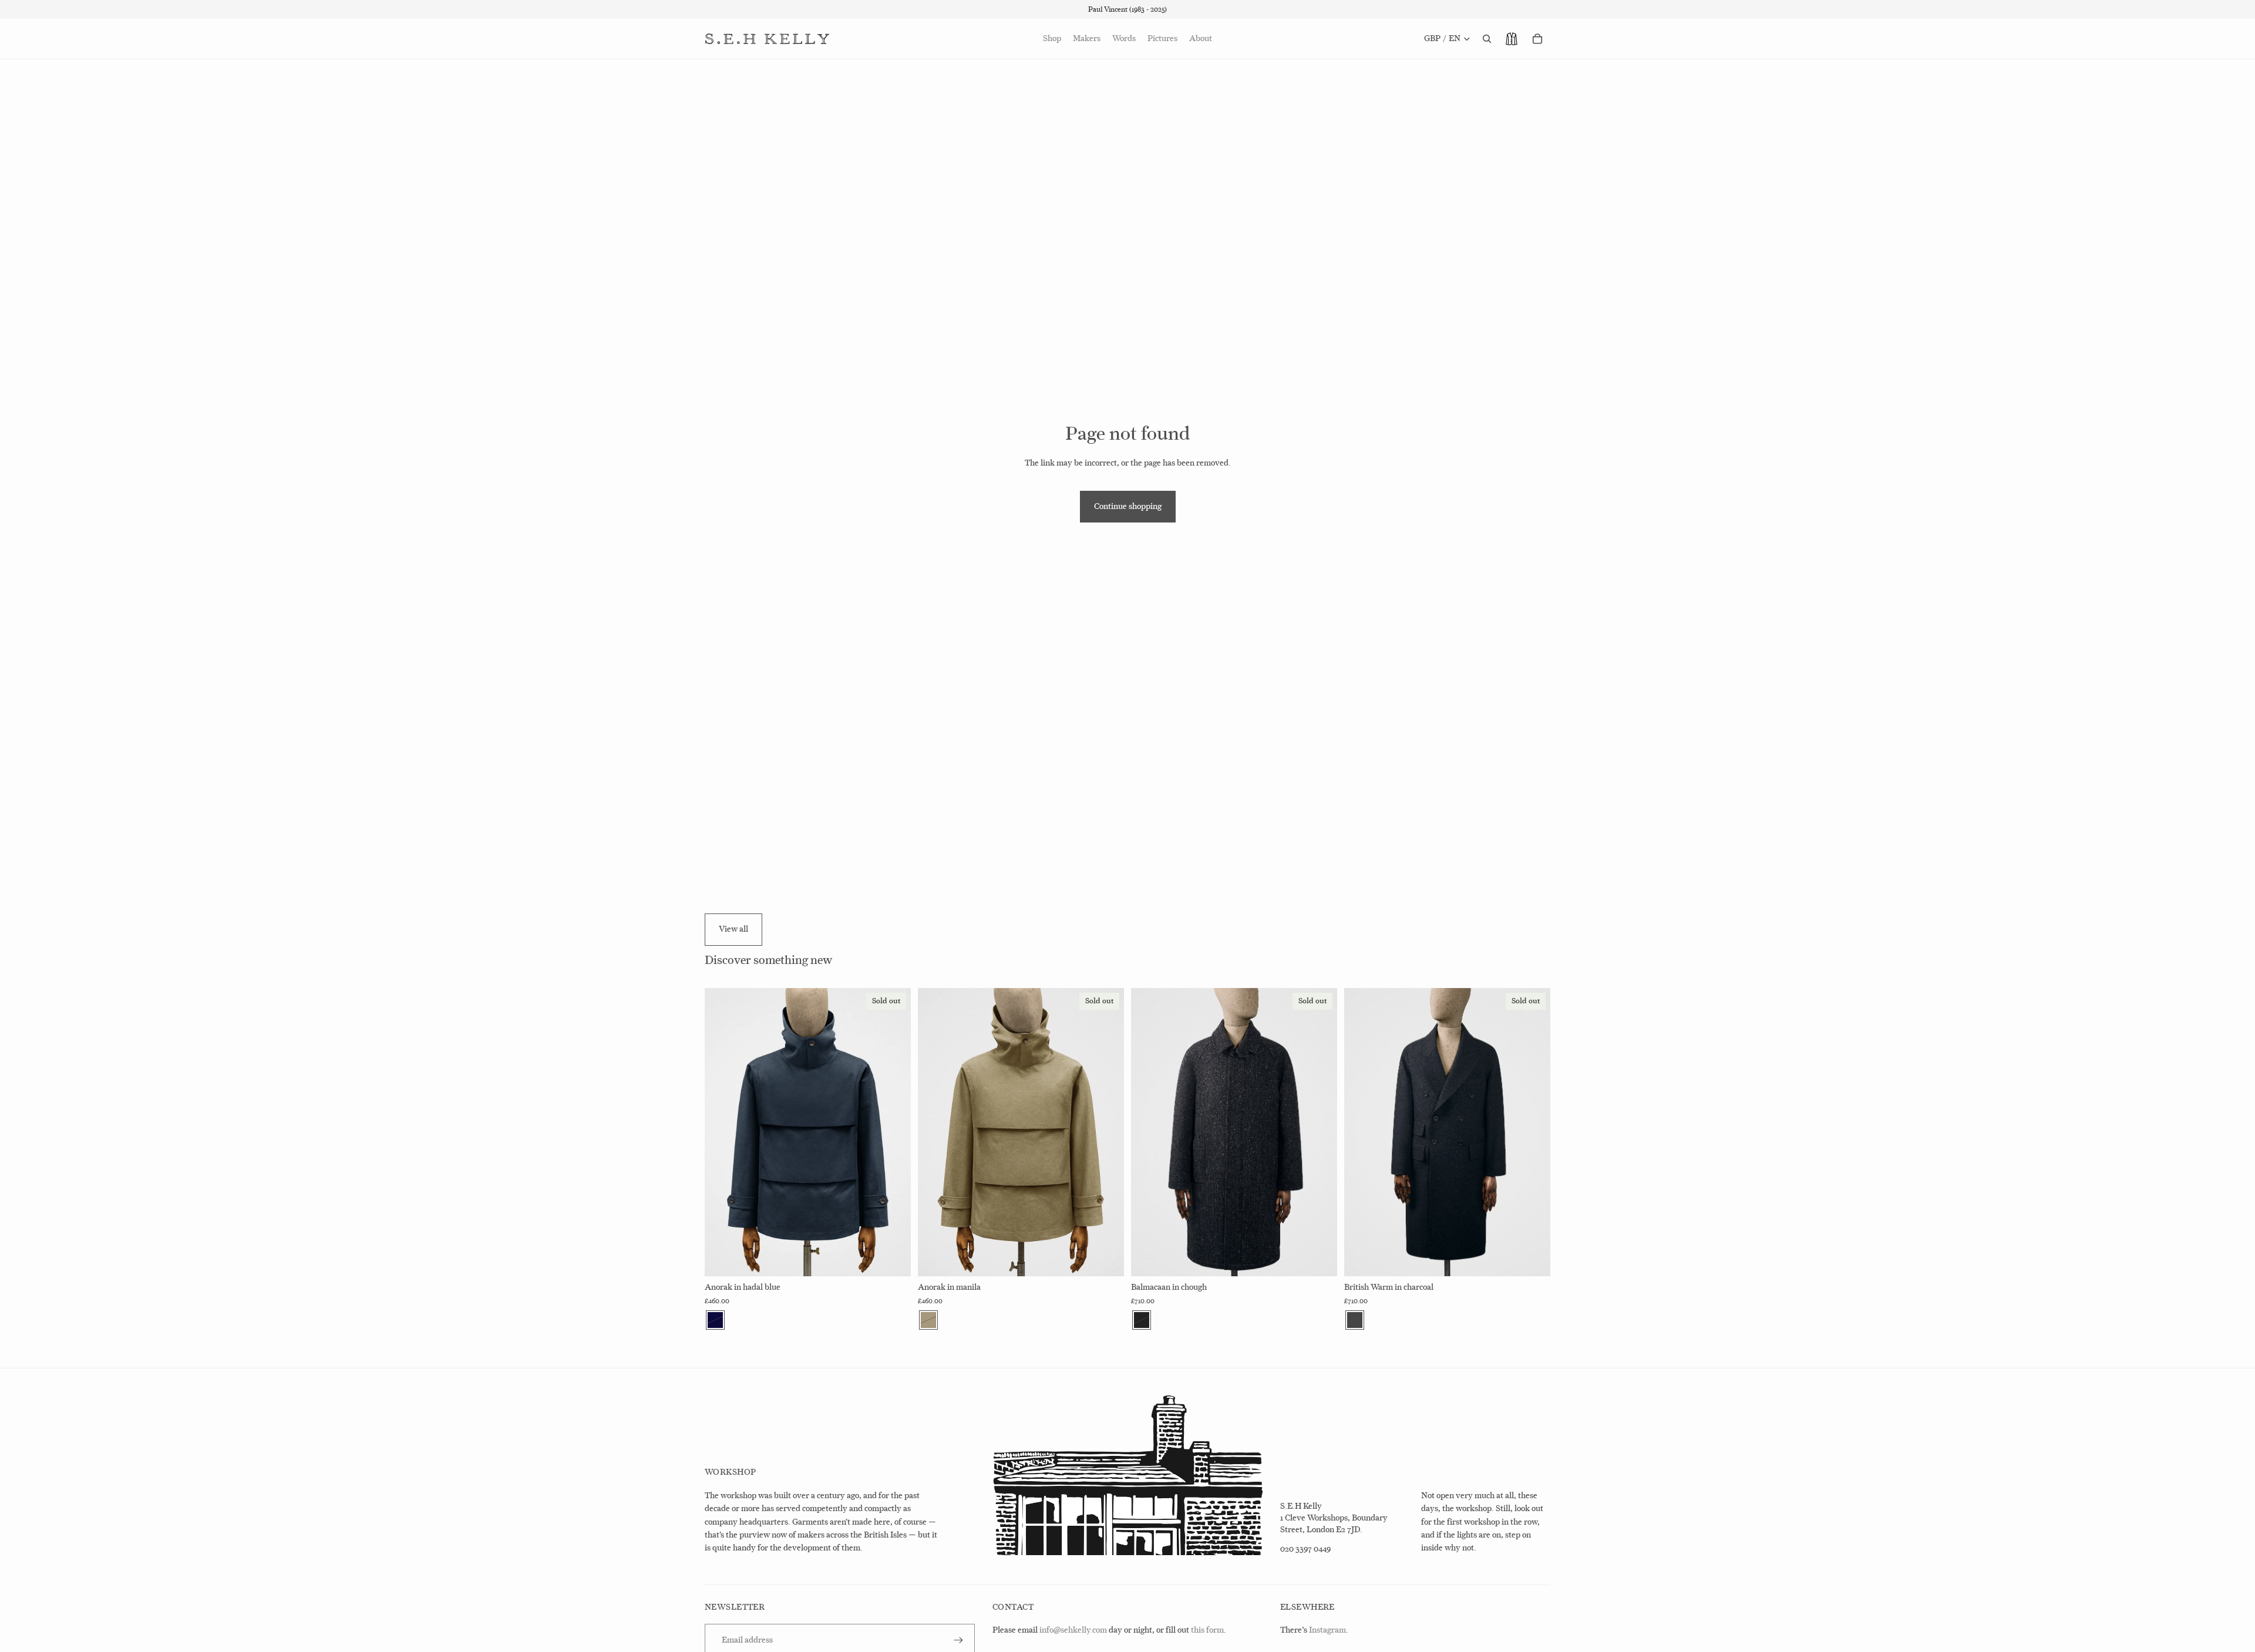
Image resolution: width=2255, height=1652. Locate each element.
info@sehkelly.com (1073, 1630)
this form (1207, 1630)
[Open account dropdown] (1512, 39)
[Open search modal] (1487, 39)
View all (733, 929)
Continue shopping (1128, 506)
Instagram (1327, 1630)
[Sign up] (958, 1640)
